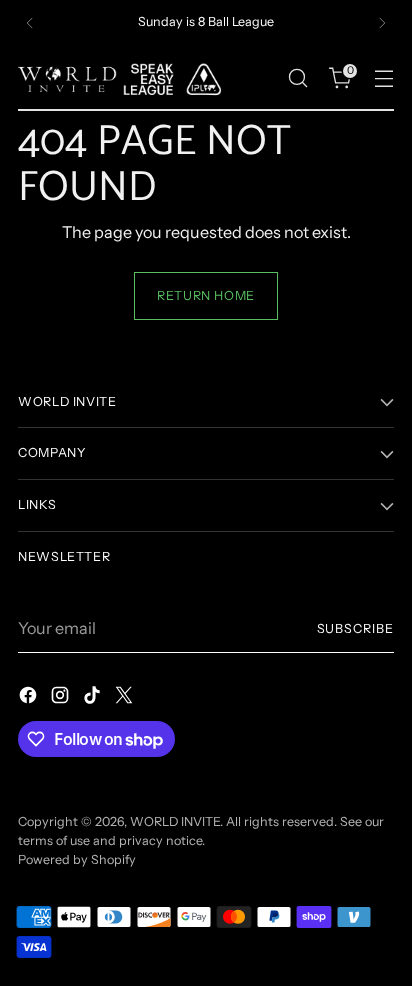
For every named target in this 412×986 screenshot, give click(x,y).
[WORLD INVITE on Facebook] (30, 698)
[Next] (382, 23)
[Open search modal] (297, 78)
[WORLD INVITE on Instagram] (62, 698)
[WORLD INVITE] (128, 78)
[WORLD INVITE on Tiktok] (94, 698)
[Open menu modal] (383, 78)
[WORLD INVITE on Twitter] (126, 698)
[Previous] (30, 23)
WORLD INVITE (175, 821)
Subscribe (356, 628)
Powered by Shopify (77, 859)
